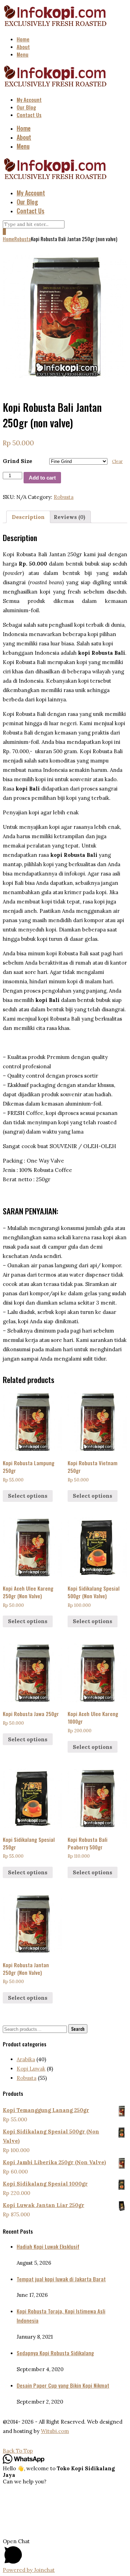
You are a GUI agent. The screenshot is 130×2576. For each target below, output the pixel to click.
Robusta (23, 239)
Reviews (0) (70, 517)
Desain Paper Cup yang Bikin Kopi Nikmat (63, 2385)
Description (28, 517)
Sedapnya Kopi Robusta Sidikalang (55, 2353)
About (23, 47)
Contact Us (29, 115)
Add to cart (42, 478)
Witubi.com (55, 2431)
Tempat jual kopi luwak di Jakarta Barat (61, 2279)
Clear (117, 461)
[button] (65, 2552)
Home (23, 39)
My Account (29, 100)
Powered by (29, 2570)
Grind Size (18, 461)
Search (78, 2029)
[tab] (28, 517)
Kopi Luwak (31, 2069)
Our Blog (26, 107)
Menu (23, 54)
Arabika (26, 2059)
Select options (28, 1496)
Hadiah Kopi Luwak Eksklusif (48, 2246)
